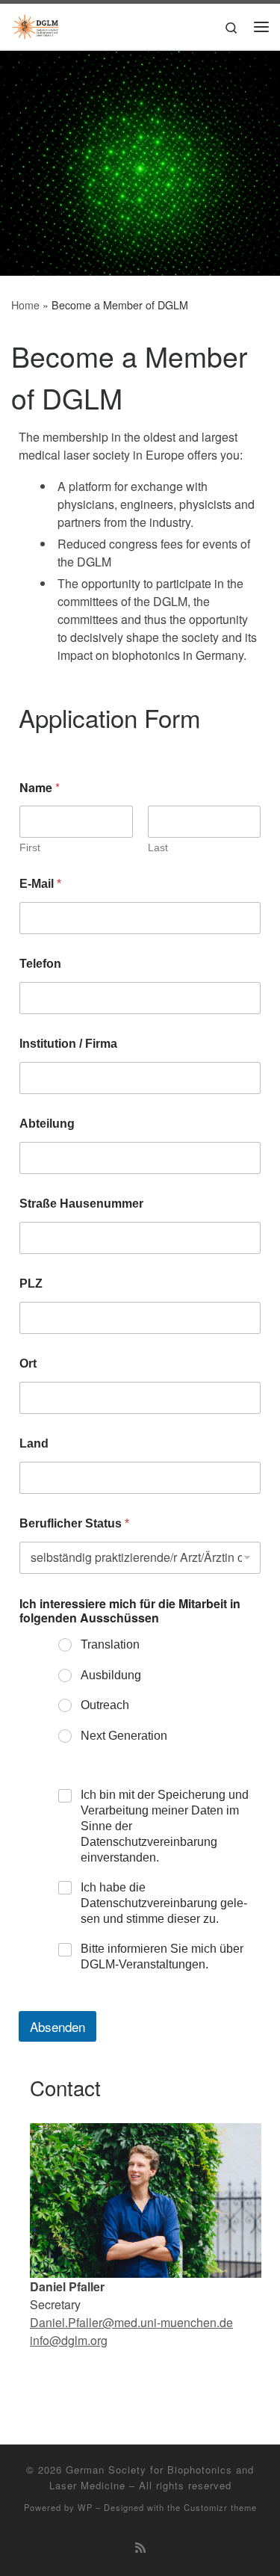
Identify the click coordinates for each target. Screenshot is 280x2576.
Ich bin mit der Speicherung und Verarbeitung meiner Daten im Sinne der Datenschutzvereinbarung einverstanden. (165, 1826)
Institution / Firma (68, 1044)
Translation (110, 1644)
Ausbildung (111, 1675)
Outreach (105, 1705)
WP (85, 2507)
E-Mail (40, 884)
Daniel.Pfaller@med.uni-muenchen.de (131, 2322)
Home (25, 305)
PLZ (31, 1284)
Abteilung (47, 1124)
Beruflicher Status (74, 1523)
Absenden (57, 2026)
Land (34, 1443)
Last (158, 847)
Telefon (40, 964)
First (30, 847)
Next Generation (124, 1736)
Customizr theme (220, 2507)
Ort (28, 1363)
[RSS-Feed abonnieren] (140, 2547)
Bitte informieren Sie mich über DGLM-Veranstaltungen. (162, 1956)
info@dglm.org (69, 2340)
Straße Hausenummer (81, 1204)
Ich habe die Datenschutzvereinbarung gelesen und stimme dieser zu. (164, 1903)
